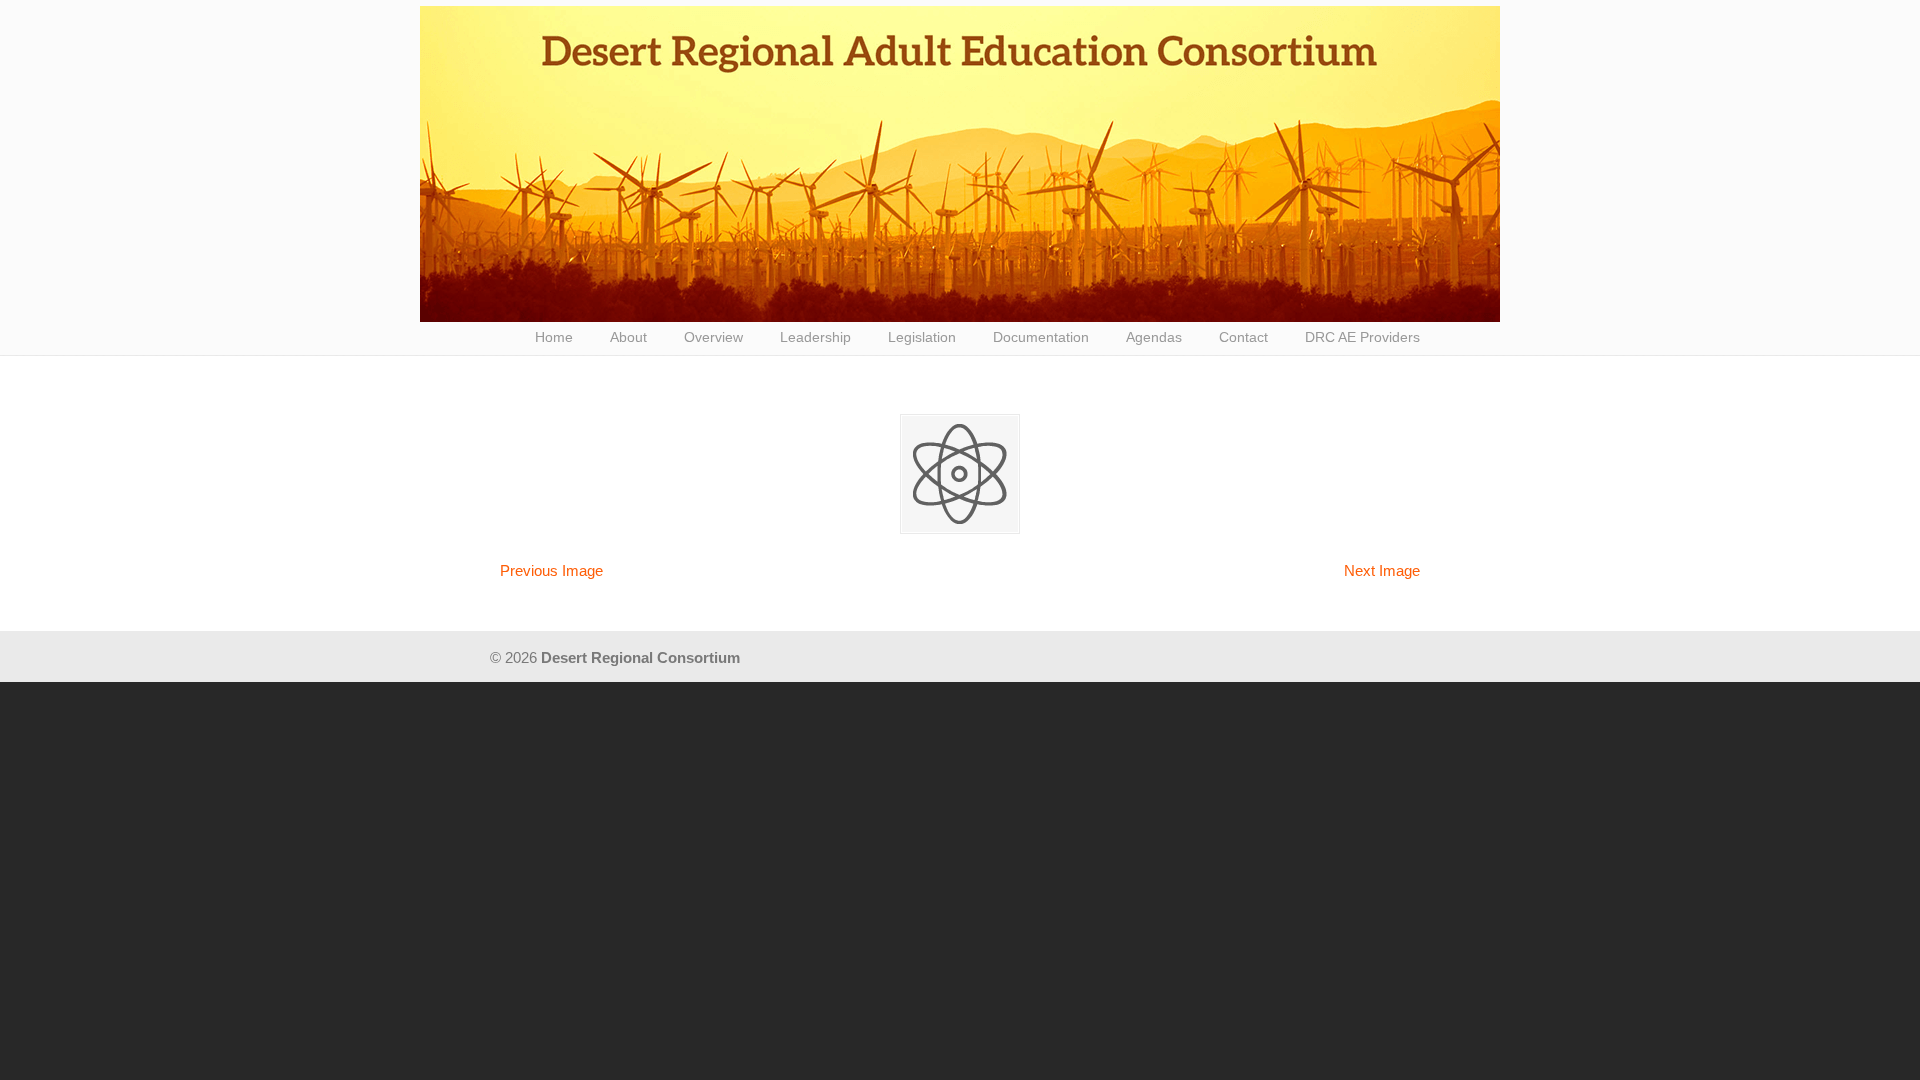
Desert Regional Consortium (960, 164)
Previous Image (551, 570)
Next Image (1382, 570)
